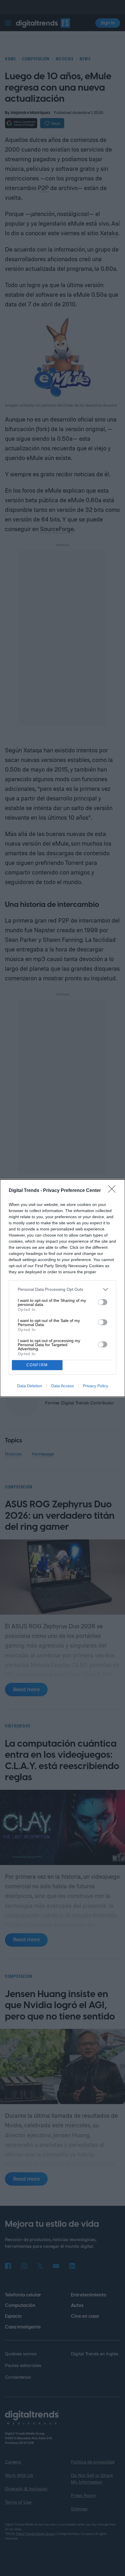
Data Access (63, 1386)
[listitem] (63, 1289)
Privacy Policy (95, 1386)
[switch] (103, 1302)
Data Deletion (30, 1386)
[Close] (114, 1191)
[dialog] (63, 1288)
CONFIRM (37, 1365)
